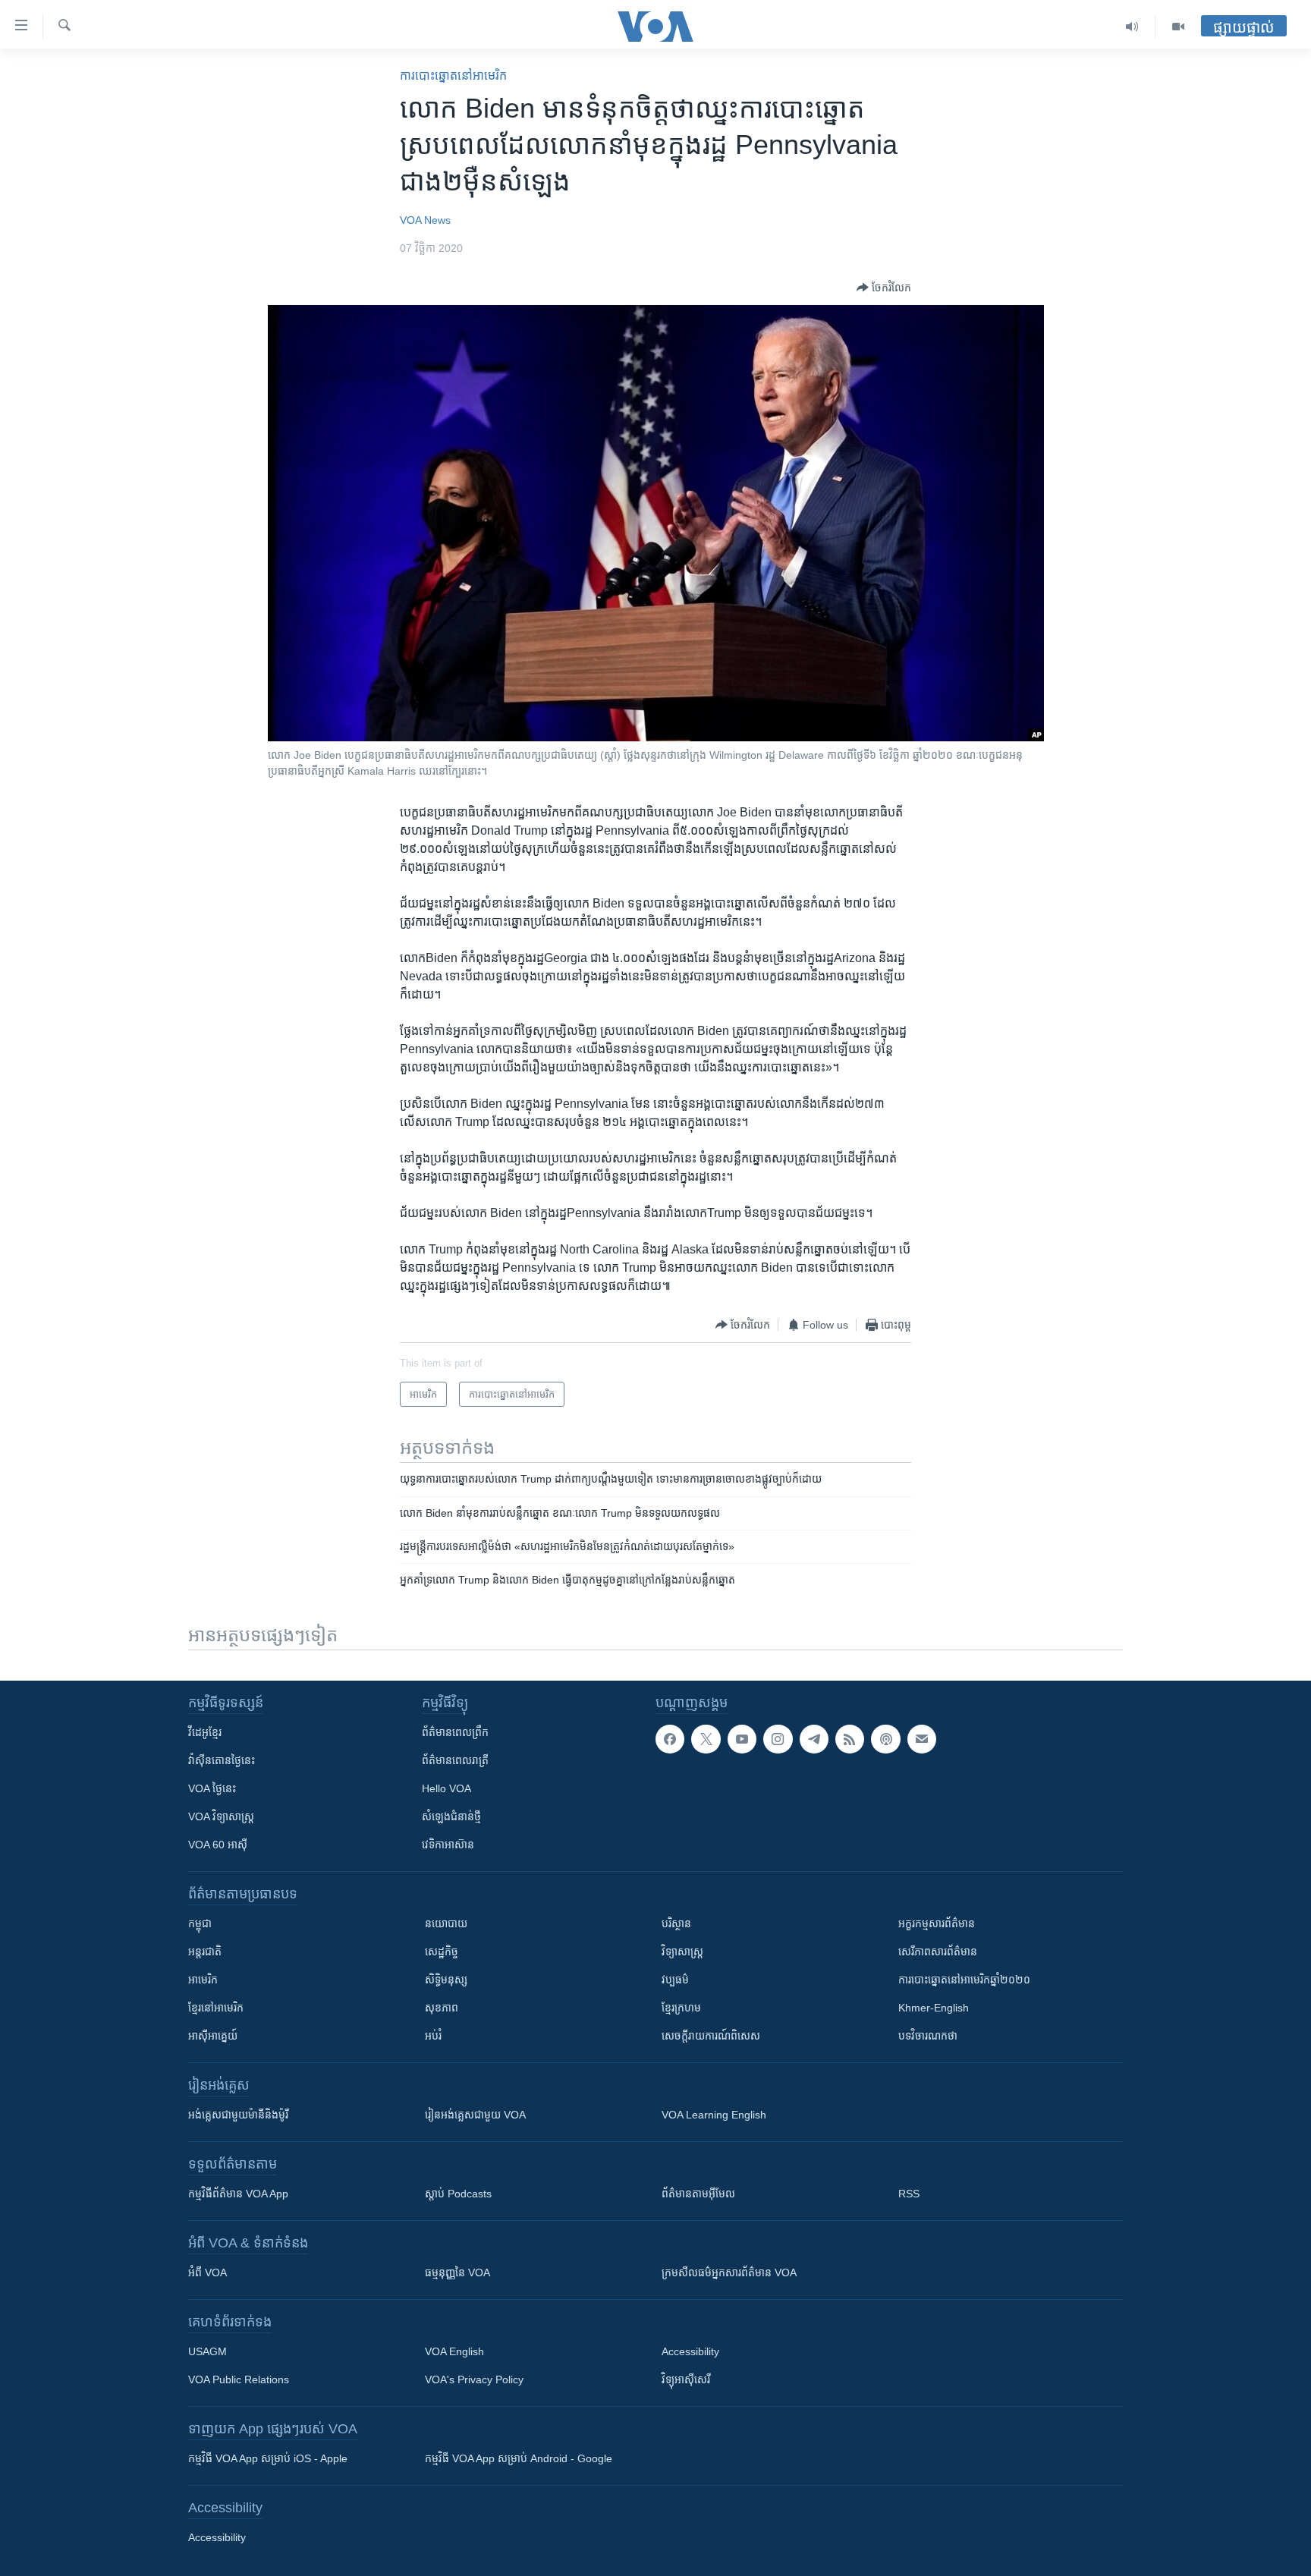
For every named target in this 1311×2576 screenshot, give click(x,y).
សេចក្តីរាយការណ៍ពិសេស (711, 2036)
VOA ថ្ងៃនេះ (212, 1788)
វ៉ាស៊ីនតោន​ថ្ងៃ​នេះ (222, 1760)
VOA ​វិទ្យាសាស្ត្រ (221, 1816)
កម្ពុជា (200, 1923)
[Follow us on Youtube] (742, 1739)
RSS (909, 2194)
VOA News (425, 220)
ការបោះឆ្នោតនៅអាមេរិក (453, 75)
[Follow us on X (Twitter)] (706, 1739)
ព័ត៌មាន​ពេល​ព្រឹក (455, 1732)
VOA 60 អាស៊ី (218, 1845)
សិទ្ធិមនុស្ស (446, 1980)
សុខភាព (442, 2008)
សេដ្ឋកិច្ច (442, 1952)
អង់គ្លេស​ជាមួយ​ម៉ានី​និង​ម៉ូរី (238, 2115)
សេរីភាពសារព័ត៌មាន (938, 1952)
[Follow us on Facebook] (670, 1739)
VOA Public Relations (239, 2379)
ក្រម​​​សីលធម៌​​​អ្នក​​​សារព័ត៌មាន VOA (729, 2272)
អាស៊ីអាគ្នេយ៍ (213, 2036)
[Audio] (1132, 27)
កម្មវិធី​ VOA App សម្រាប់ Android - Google (519, 2458)
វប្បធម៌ (675, 1980)
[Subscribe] (922, 1739)
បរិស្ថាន (676, 1923)
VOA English (454, 2351)
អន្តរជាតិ (205, 1952)
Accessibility (690, 2351)
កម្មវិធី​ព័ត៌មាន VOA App (238, 2194)
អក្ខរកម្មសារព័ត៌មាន (937, 1923)
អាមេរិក (203, 1980)
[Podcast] (885, 1739)
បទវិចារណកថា (928, 2036)
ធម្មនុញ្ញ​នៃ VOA (457, 2272)
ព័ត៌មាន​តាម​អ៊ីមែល (698, 2194)
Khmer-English (934, 2008)
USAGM (207, 2351)
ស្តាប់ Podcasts (458, 2194)
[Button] (884, 288)
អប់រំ (433, 2036)
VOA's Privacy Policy (474, 2379)
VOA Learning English (714, 2115)
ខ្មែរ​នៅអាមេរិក (216, 2008)
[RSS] (850, 1739)
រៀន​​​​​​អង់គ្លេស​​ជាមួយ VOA (475, 2115)
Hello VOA (446, 1788)
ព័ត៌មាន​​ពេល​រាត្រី (455, 1760)
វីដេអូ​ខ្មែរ (205, 1732)
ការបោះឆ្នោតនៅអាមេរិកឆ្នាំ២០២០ (964, 1980)
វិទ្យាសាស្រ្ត (682, 1952)
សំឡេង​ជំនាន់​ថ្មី (451, 1816)
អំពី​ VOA (207, 2272)
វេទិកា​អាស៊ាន (448, 1845)
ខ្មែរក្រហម (681, 2008)
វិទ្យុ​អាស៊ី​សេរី (686, 2379)
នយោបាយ (446, 1923)
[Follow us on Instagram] (778, 1739)
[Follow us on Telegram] (814, 1739)
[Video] (1178, 27)
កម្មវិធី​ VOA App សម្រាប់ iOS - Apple (268, 2458)
